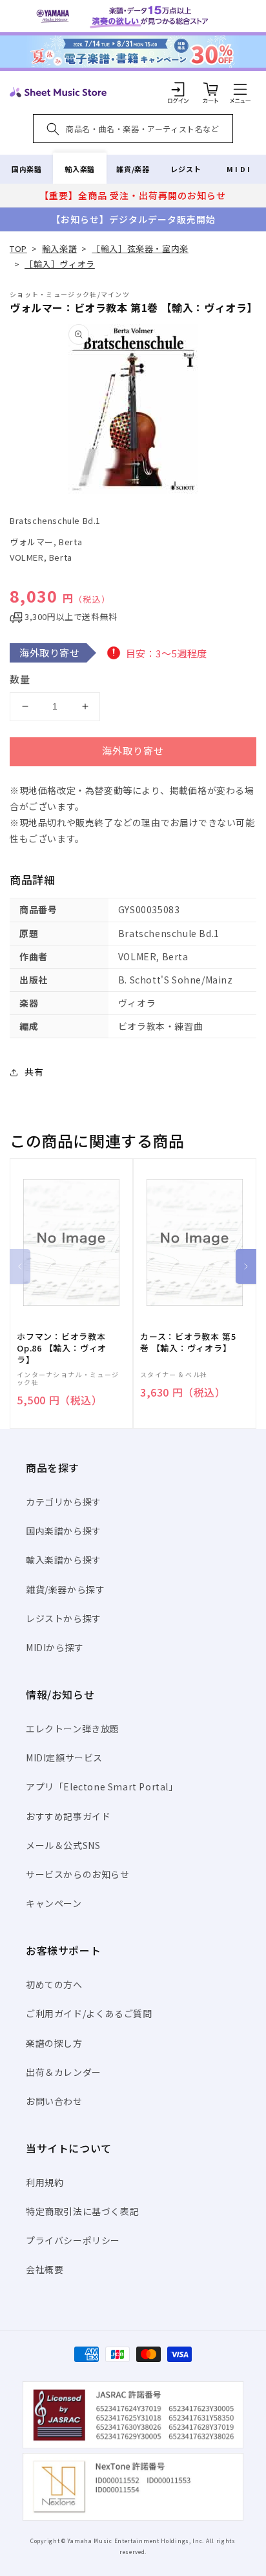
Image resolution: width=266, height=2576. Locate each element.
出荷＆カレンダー (64, 2072)
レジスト (186, 169)
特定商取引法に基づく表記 (82, 2211)
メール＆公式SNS (63, 1845)
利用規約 (45, 2182)
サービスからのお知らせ (78, 1874)
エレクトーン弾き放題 (73, 1729)
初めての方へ (54, 1984)
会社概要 (45, 2269)
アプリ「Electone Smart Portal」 (102, 1787)
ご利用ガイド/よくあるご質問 (89, 2013)
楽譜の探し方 (54, 2043)
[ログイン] (178, 89)
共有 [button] (34, 1072)
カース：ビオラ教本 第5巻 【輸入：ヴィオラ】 (188, 1342)
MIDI (239, 169)
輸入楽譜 (79, 169)
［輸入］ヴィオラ (60, 264)
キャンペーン (54, 1903)
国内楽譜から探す (64, 1531)
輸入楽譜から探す (64, 1560)
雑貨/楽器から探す (65, 1589)
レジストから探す (64, 1618)
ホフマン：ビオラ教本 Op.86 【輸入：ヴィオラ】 (62, 1348)
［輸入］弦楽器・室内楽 (140, 248)
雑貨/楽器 (133, 169)
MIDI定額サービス (64, 1758)
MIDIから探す (55, 1647)
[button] (240, 89)
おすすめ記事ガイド (68, 1816)
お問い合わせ (54, 2101)
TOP (18, 248)
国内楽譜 (26, 169)
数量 (20, 679)
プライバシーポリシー (73, 2240)
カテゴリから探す (64, 1502)
